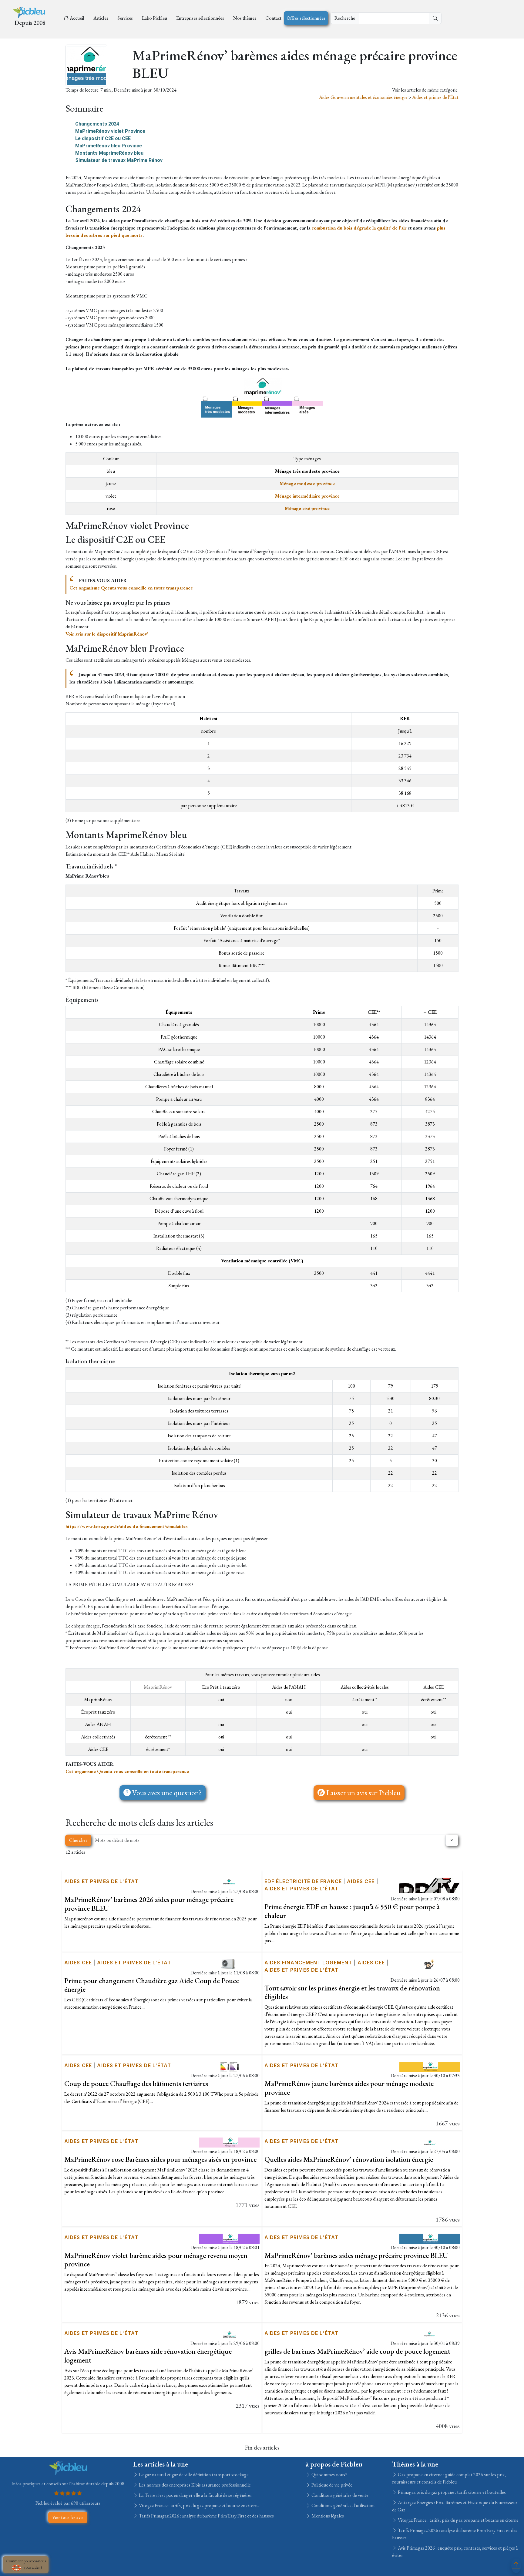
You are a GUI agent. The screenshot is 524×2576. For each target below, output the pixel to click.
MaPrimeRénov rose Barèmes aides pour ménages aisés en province (160, 2159)
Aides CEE (361, 1881)
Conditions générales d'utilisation (343, 2505)
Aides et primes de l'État (435, 97)
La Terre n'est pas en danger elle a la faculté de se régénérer (195, 2495)
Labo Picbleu (155, 18)
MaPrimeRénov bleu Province (109, 146)
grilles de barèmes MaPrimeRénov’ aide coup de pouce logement (357, 2351)
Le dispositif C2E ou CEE (103, 138)
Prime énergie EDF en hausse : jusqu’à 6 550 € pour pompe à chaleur (352, 1911)
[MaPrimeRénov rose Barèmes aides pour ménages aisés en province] (229, 2142)
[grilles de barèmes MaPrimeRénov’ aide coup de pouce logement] (430, 2334)
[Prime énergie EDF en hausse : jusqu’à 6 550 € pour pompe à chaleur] (430, 1884)
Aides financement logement (308, 1963)
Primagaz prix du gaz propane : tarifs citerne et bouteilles (451, 2492)
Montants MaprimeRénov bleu (109, 153)
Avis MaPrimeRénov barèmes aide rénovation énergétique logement (148, 2356)
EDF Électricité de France (303, 1881)
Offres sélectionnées (306, 18)
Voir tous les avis (68, 2517)
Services (125, 18)
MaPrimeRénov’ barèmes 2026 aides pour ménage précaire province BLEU (149, 1904)
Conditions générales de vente (339, 2495)
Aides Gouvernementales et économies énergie (364, 97)
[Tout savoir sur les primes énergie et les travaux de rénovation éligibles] (430, 1963)
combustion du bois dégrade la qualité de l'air (359, 228)
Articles (101, 18)
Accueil (77, 18)
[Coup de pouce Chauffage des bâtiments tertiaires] (229, 2066)
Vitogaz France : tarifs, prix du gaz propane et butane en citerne (199, 2505)
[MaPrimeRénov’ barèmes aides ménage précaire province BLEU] (430, 2238)
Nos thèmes (245, 18)
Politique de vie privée (331, 2485)
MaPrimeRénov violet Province (110, 131)
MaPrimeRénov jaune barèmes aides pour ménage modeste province (349, 2088)
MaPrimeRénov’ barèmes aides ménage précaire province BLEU (356, 2255)
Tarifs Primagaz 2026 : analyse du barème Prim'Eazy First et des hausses (206, 2516)
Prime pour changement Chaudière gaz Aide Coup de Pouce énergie (152, 1985)
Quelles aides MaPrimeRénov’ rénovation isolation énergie (349, 2159)
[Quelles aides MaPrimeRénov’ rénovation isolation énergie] (430, 2142)
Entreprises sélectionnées (200, 18)
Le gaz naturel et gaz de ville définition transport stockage (193, 2475)
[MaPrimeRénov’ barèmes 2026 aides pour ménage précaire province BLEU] (229, 1882)
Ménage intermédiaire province (307, 496)
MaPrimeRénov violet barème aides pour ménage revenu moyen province (156, 2260)
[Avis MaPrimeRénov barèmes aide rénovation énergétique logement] (229, 2334)
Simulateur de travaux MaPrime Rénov (119, 160)
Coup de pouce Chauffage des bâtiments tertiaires (136, 2083)
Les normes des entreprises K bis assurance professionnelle (194, 2485)
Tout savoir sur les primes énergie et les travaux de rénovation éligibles (352, 1992)
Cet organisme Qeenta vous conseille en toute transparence (131, 588)
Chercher (78, 1840)
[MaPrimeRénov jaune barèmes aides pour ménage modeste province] (430, 2066)
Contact (273, 18)
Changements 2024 (97, 124)
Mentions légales (327, 2516)
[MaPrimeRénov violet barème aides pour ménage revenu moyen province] (229, 2238)
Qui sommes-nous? (329, 2475)
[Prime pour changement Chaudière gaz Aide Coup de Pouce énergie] (229, 1963)
